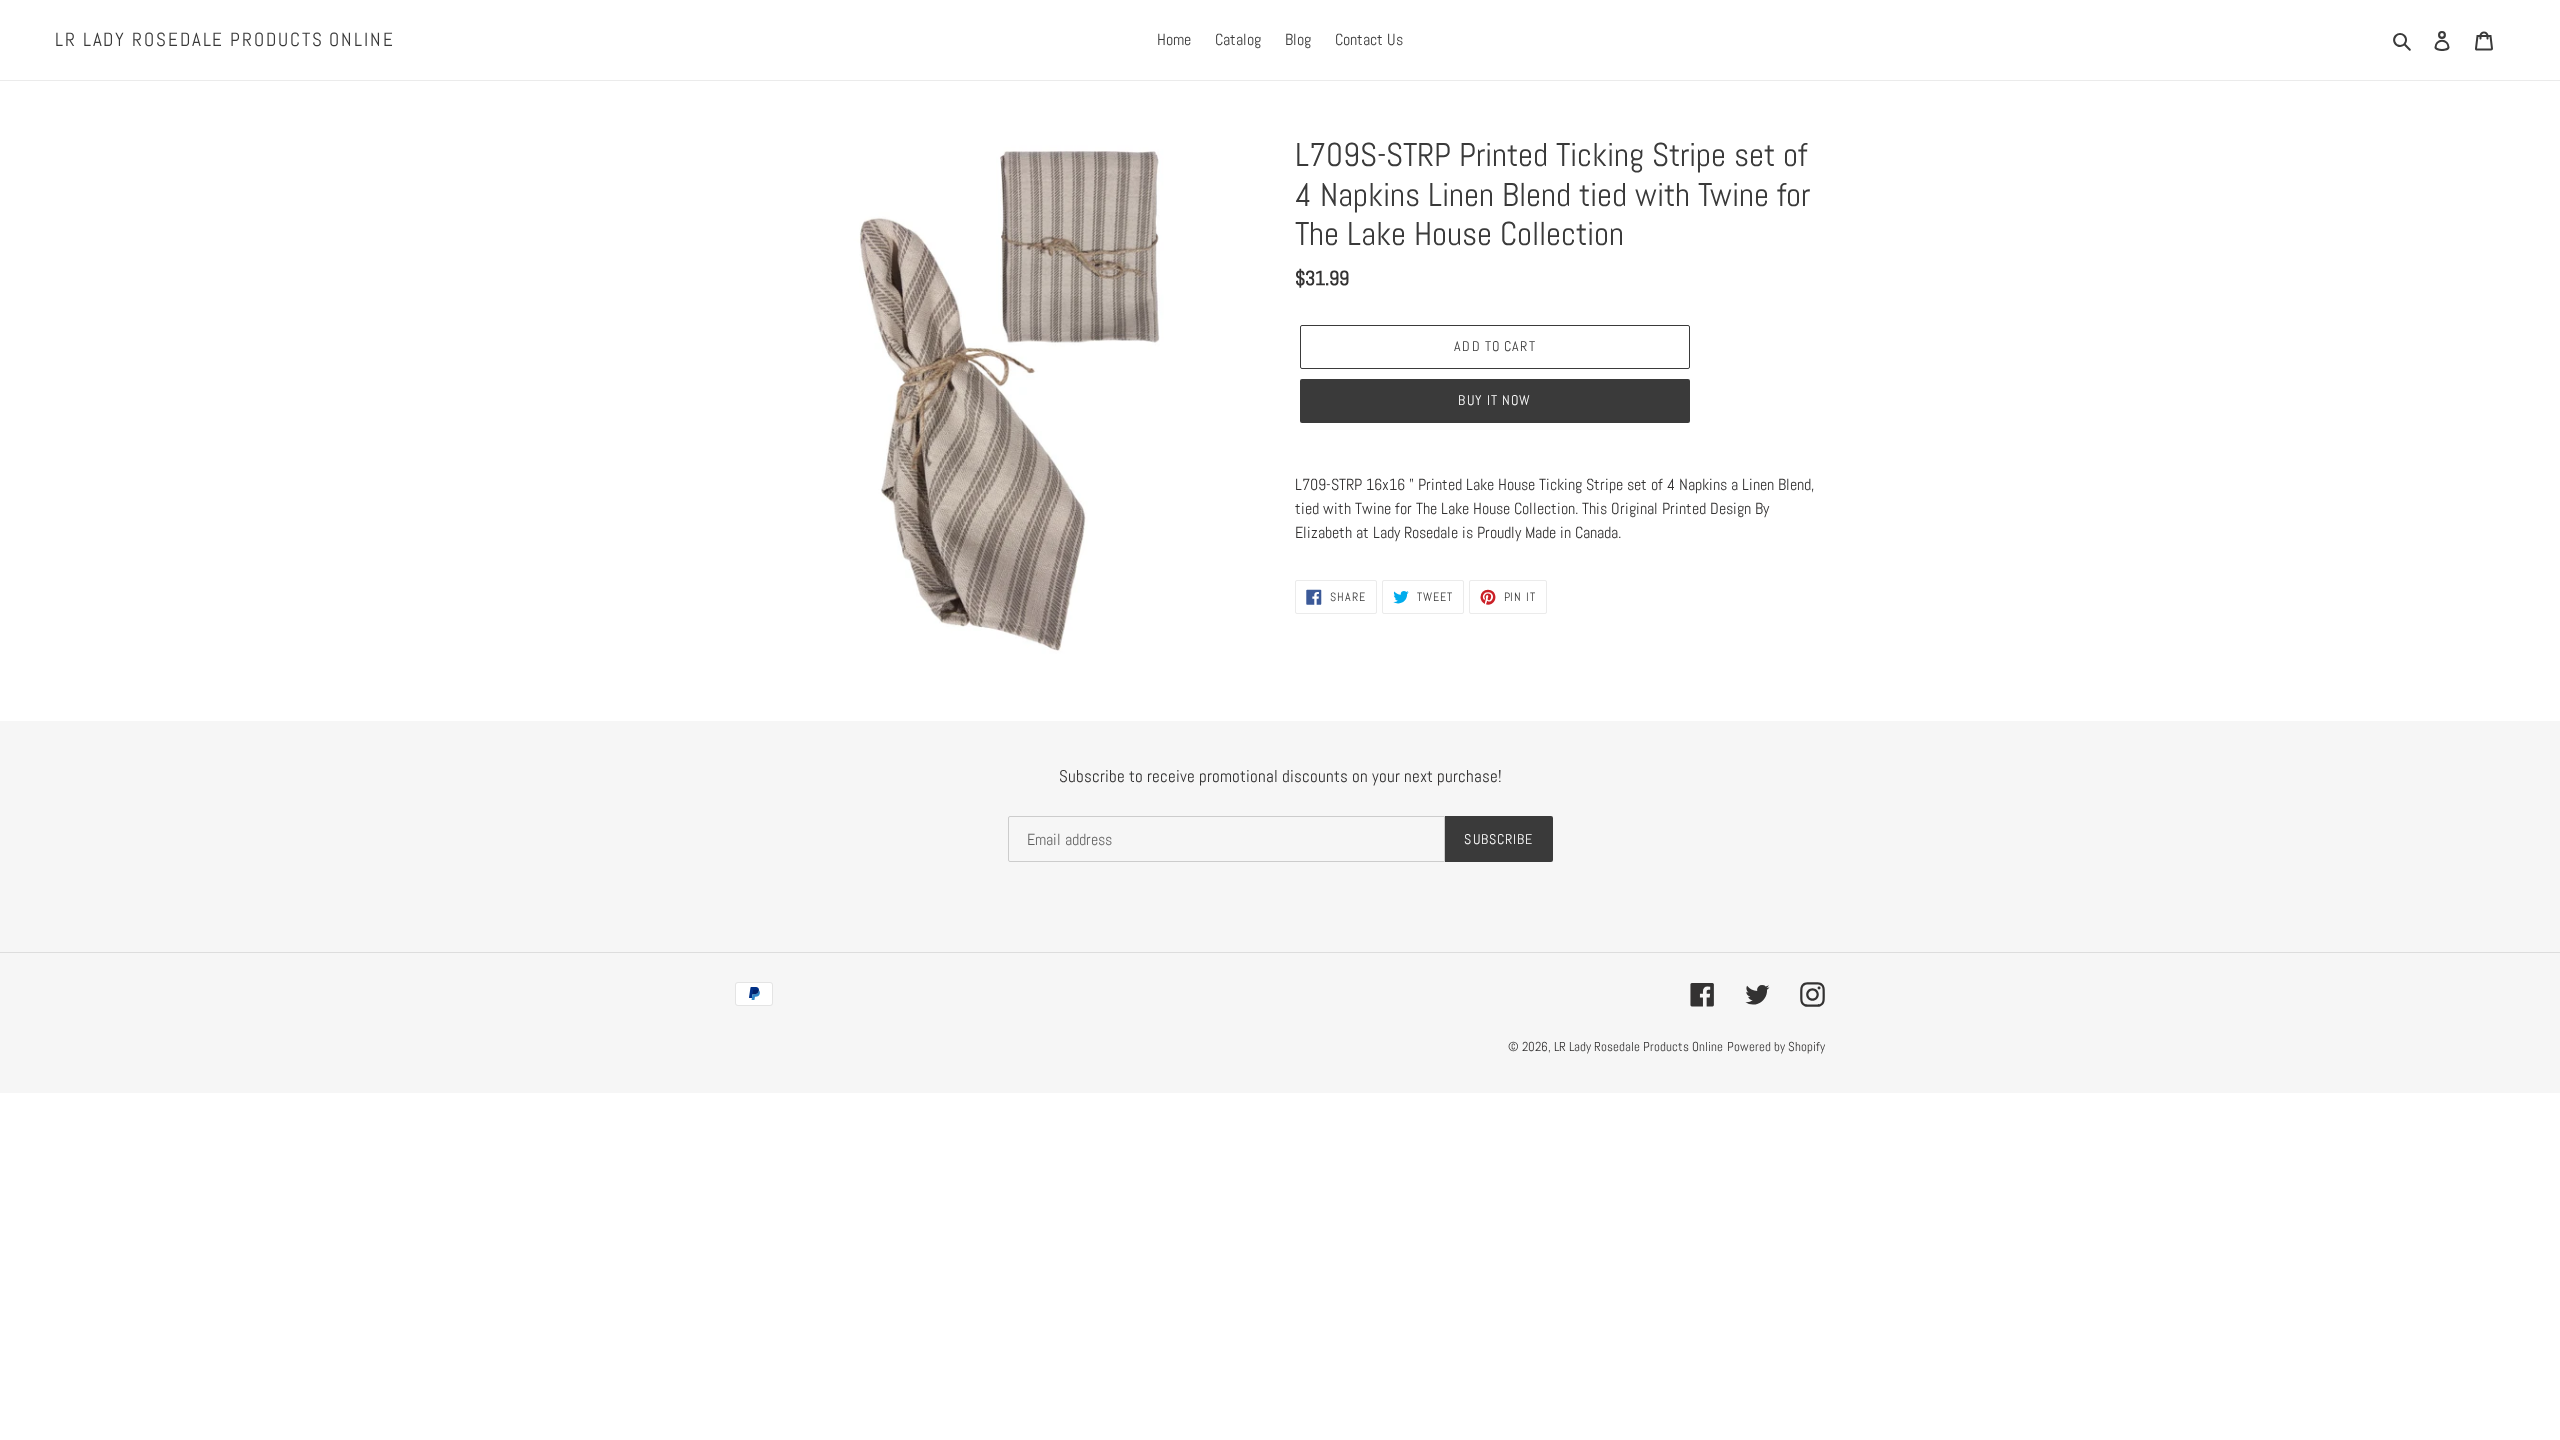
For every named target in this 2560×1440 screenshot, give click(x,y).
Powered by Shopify (1776, 1046)
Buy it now (1494, 400)
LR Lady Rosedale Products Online (225, 40)
